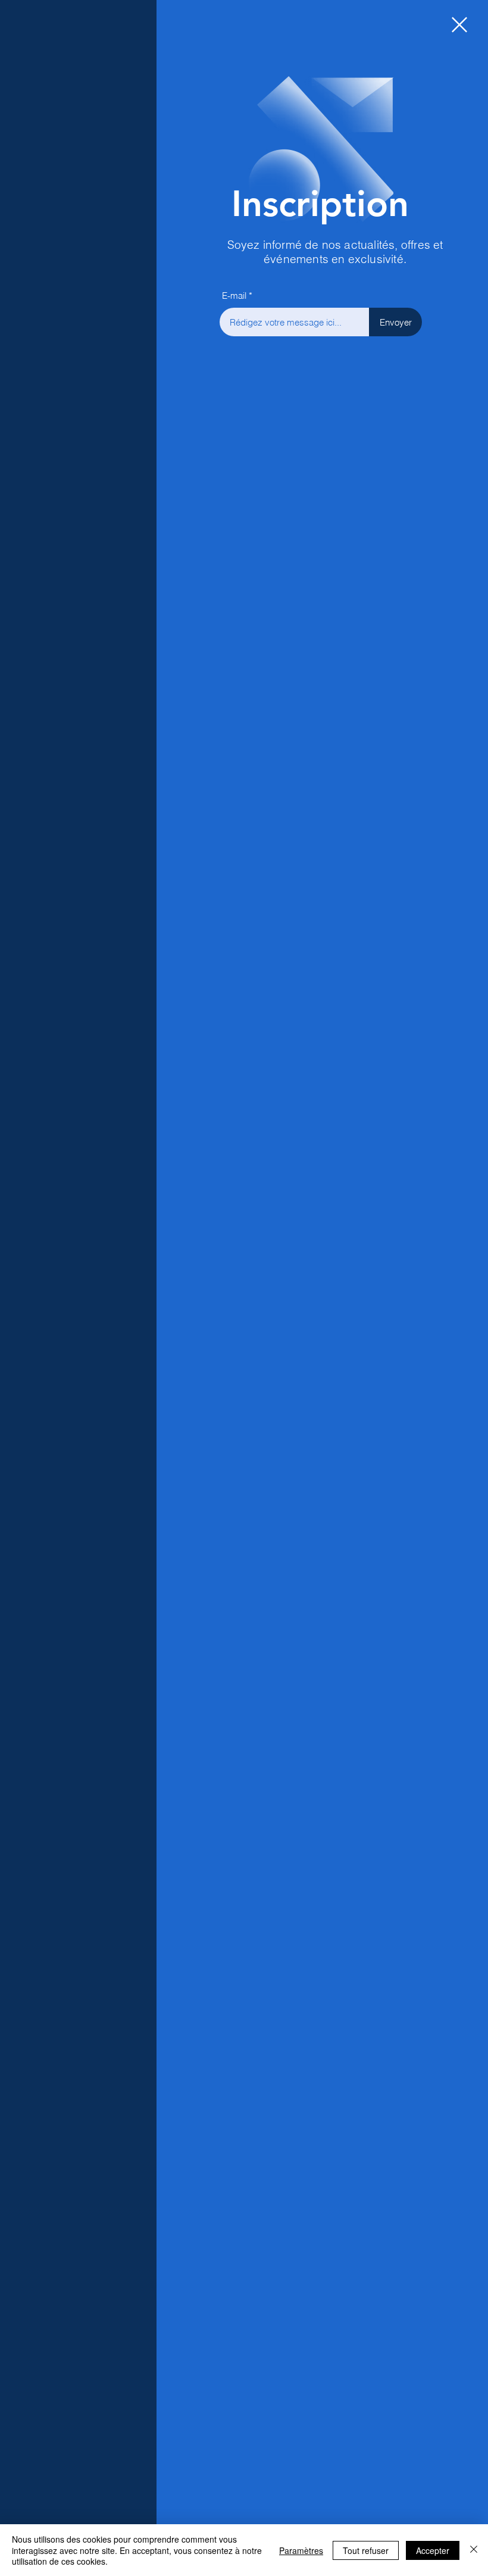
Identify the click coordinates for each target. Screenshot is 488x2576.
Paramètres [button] (301, 2550)
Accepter (433, 2550)
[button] (459, 25)
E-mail (234, 296)
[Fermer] (474, 2550)
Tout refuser (366, 2550)
